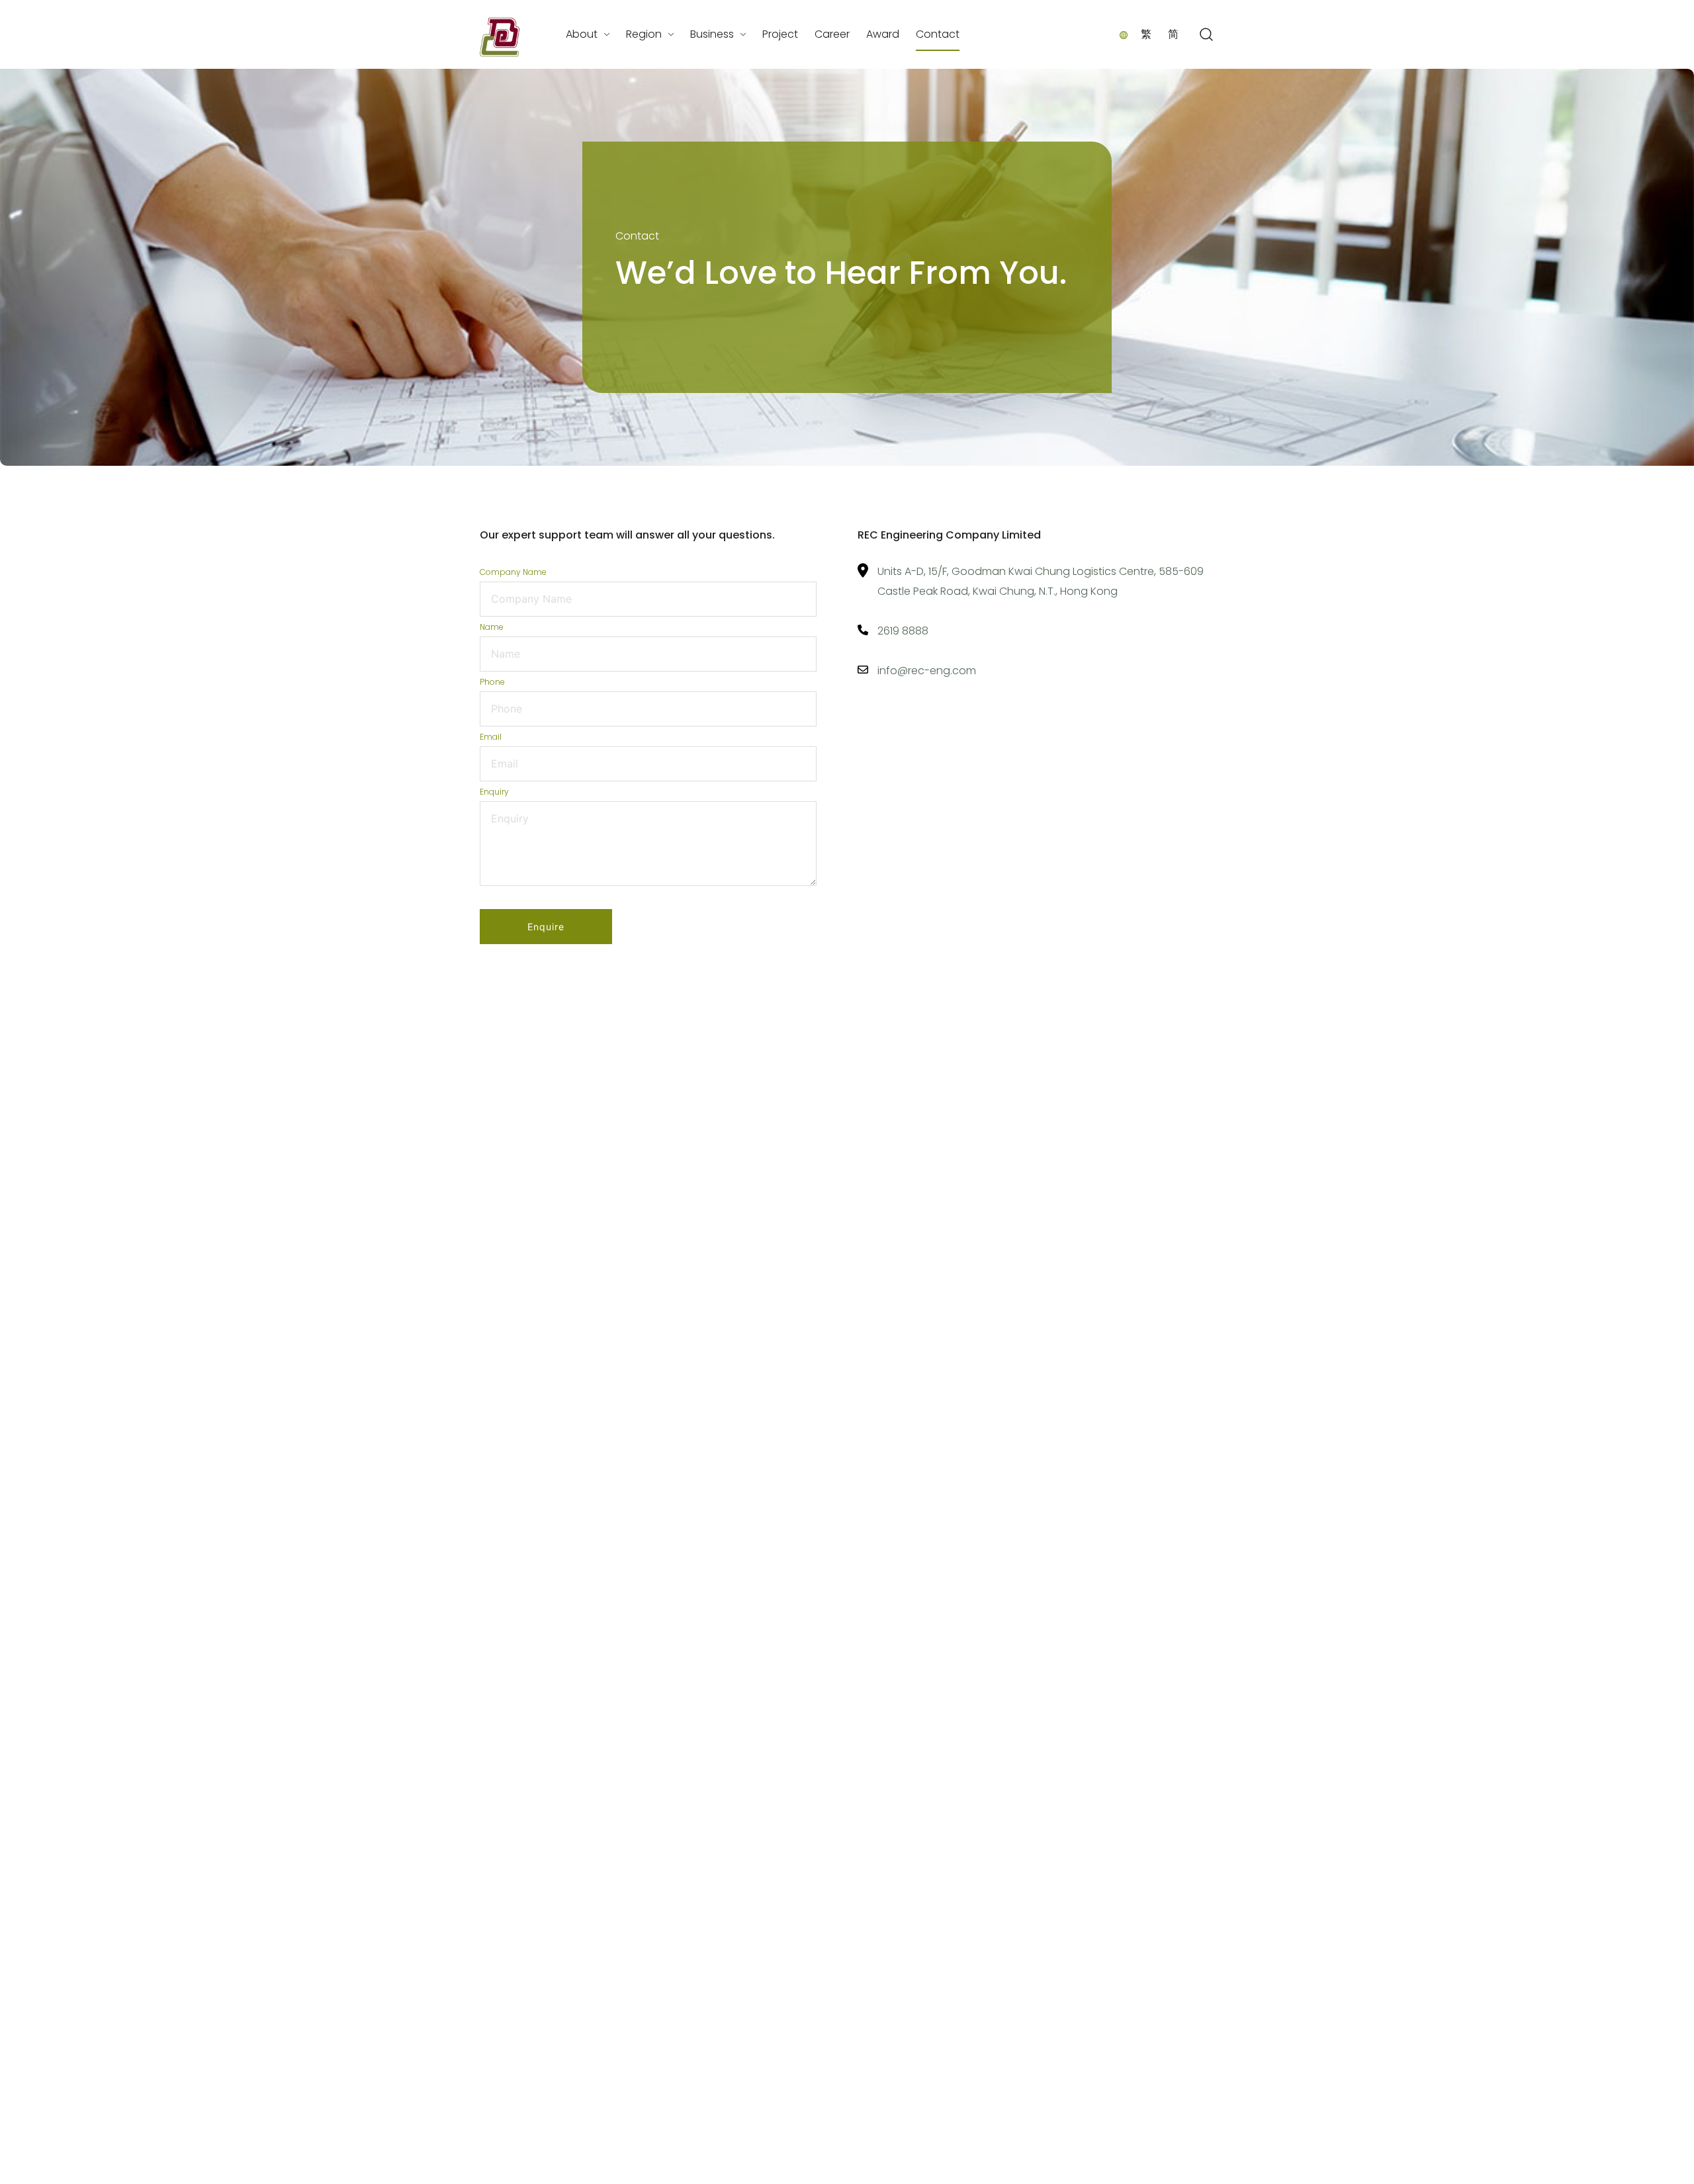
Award (883, 34)
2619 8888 (903, 631)
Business (712, 34)
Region (644, 34)
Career (832, 34)
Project (780, 34)
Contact (938, 34)
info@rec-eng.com (927, 671)
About (582, 34)
